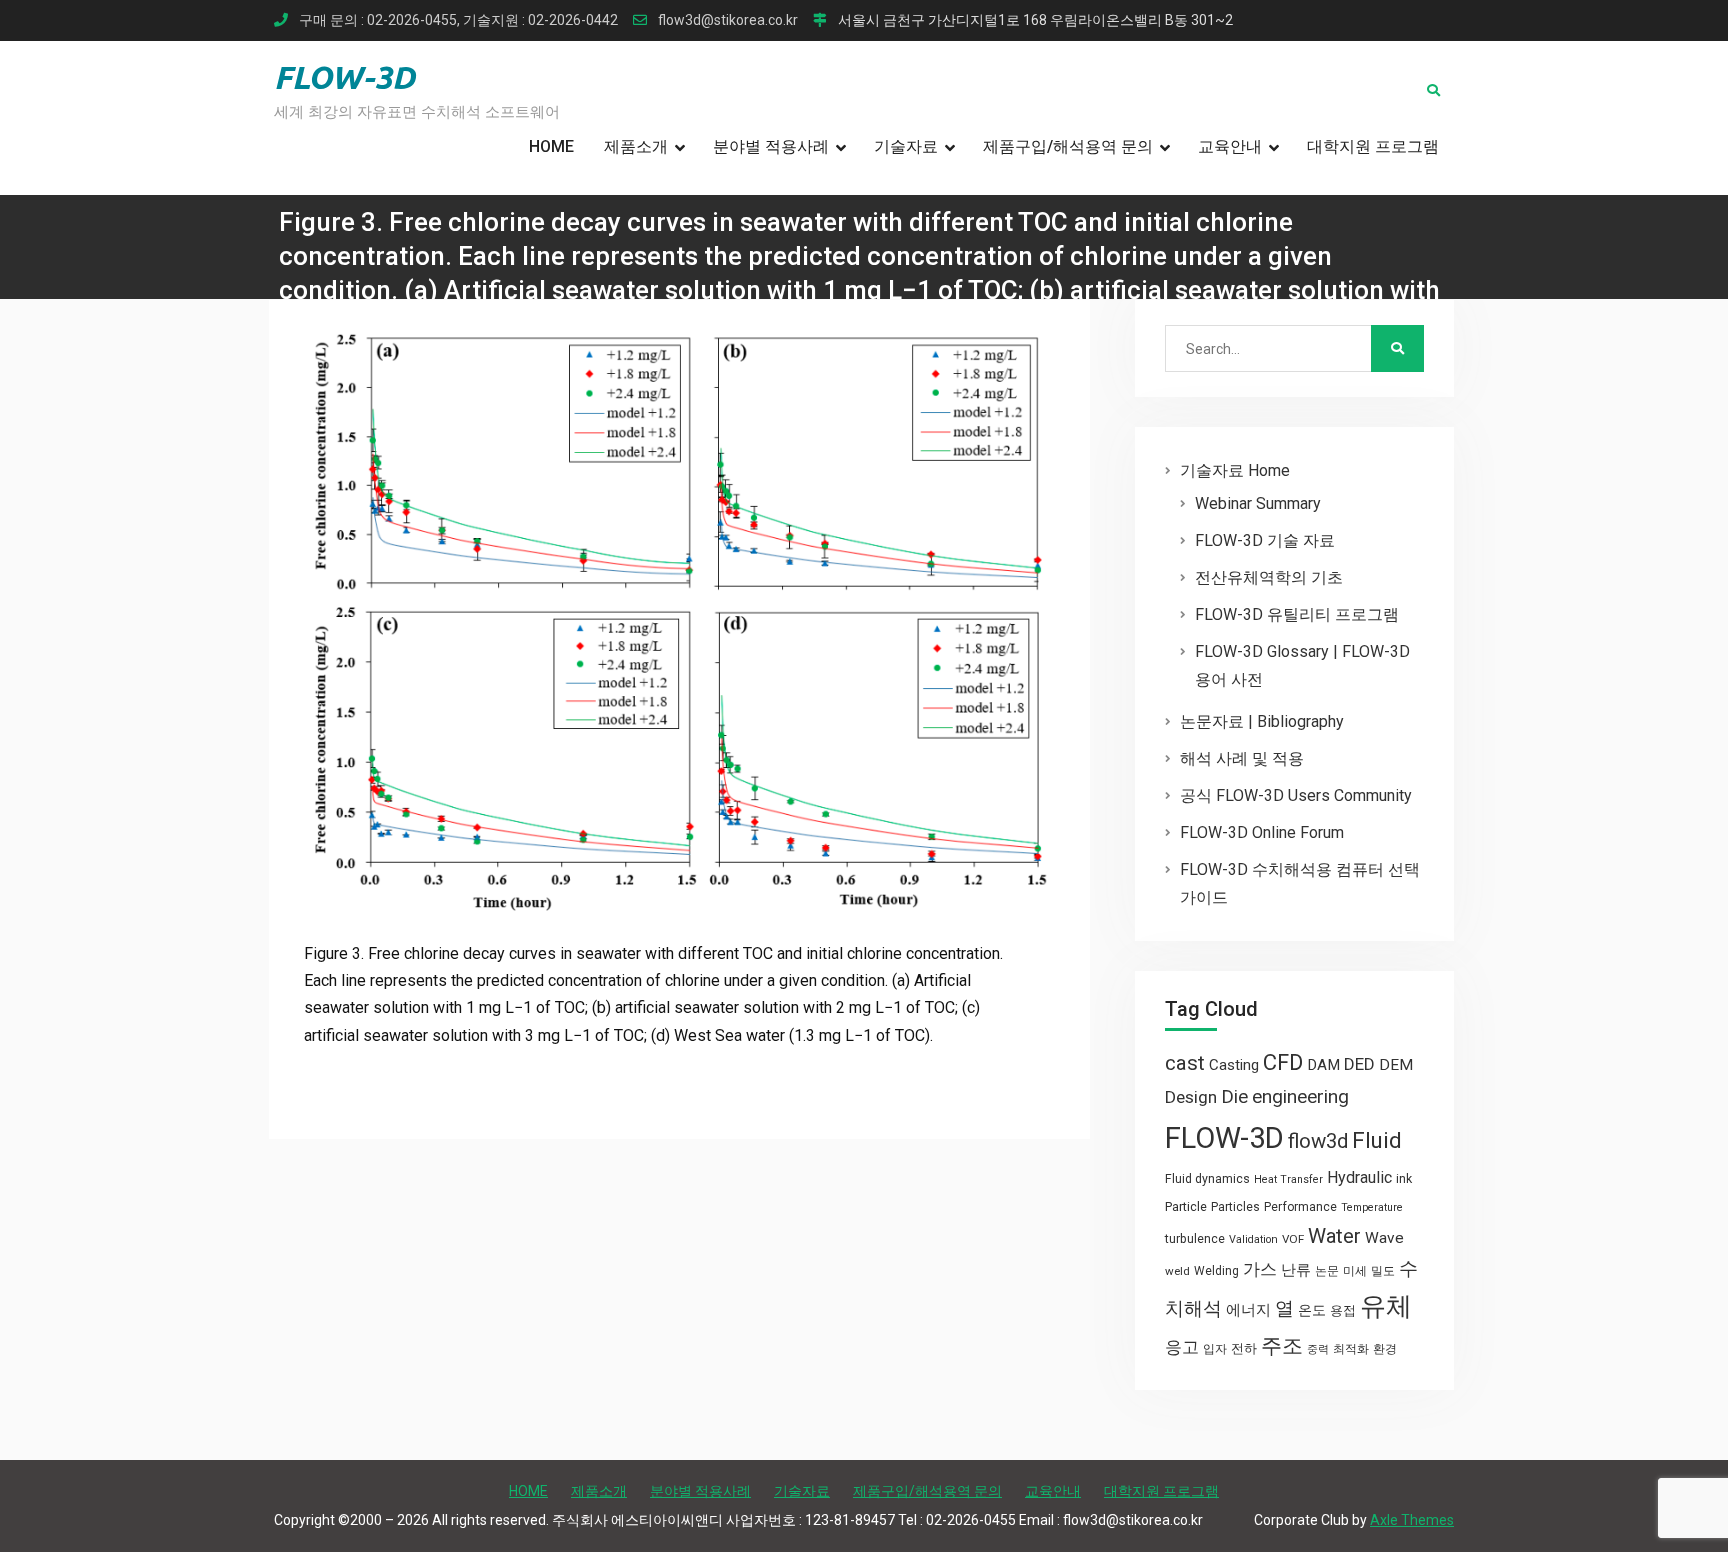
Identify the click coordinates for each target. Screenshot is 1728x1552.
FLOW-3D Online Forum (1262, 832)
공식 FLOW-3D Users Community (1296, 795)
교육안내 (1230, 146)
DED (1359, 1064)
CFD (1283, 1062)
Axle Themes (1412, 1520)
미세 (1355, 1271)
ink (1404, 1179)
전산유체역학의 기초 (1269, 577)
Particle (1186, 1206)
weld (1177, 1271)
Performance (1300, 1207)
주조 (1282, 1345)
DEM (1396, 1065)
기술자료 (906, 146)
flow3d (1318, 1141)
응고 (1182, 1347)
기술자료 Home (1235, 470)
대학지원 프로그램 (1373, 146)
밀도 (1383, 1271)
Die (1234, 1097)
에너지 (1248, 1310)
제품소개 (636, 146)
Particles (1235, 1207)
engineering (1300, 1096)
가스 (1260, 1269)
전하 (1244, 1348)
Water (1334, 1236)
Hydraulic (1359, 1177)
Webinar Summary (1258, 503)
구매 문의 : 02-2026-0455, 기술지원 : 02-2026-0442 (458, 20)
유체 (1386, 1306)
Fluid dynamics (1207, 1179)
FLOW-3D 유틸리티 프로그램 (1297, 614)
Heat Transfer (1288, 1179)
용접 (1343, 1310)
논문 (1327, 1271)
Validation (1253, 1239)
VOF (1293, 1239)
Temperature (1372, 1207)
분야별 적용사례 (771, 146)
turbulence (1195, 1239)
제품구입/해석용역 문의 (1068, 146)
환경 (1385, 1349)
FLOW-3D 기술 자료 (1265, 540)
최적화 (1351, 1349)
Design (1191, 1097)
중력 (1318, 1349)
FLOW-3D (344, 77)
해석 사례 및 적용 (1242, 758)
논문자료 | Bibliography (1262, 721)
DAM (1323, 1065)
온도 (1312, 1310)
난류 (1296, 1270)
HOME (551, 146)
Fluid (1377, 1140)
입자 (1215, 1349)
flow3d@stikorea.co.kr (728, 20)
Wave (1384, 1238)
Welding (1216, 1271)
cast (1185, 1063)
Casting (1234, 1065)
